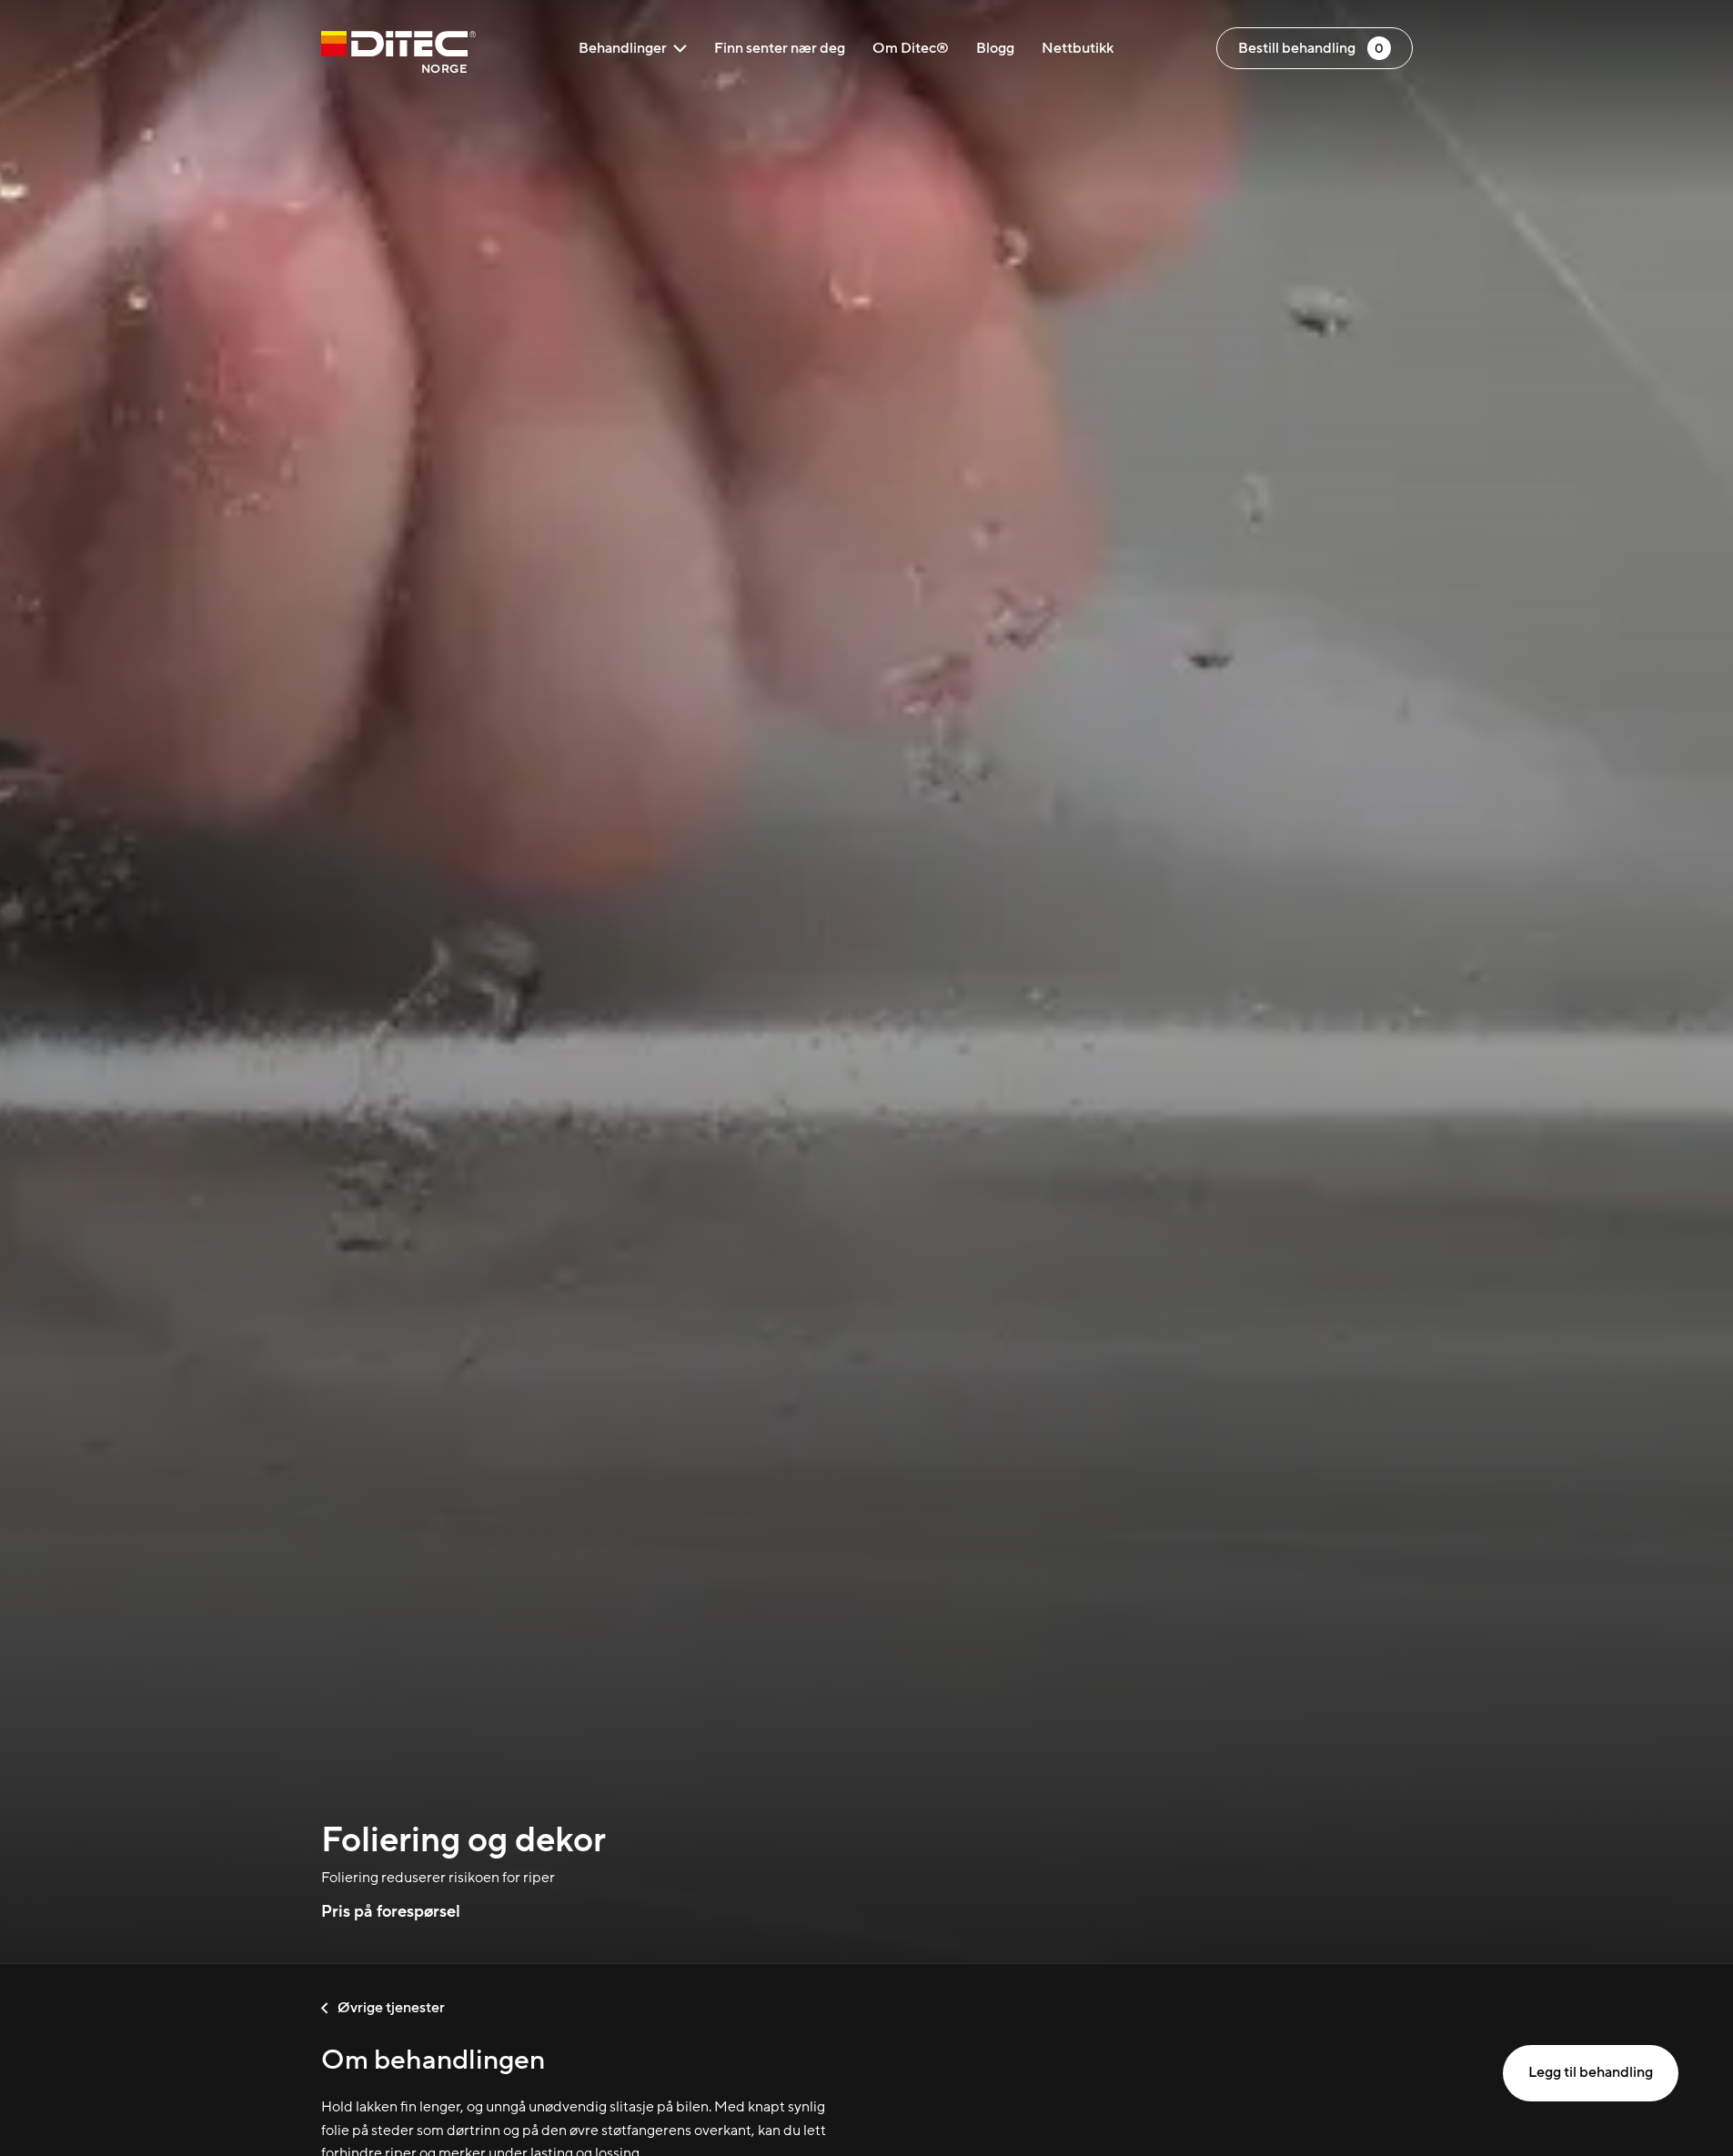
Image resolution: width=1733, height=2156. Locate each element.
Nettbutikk (1078, 48)
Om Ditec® (911, 48)
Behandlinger (623, 48)
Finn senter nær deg (780, 48)
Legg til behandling (1591, 2072)
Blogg (995, 48)
